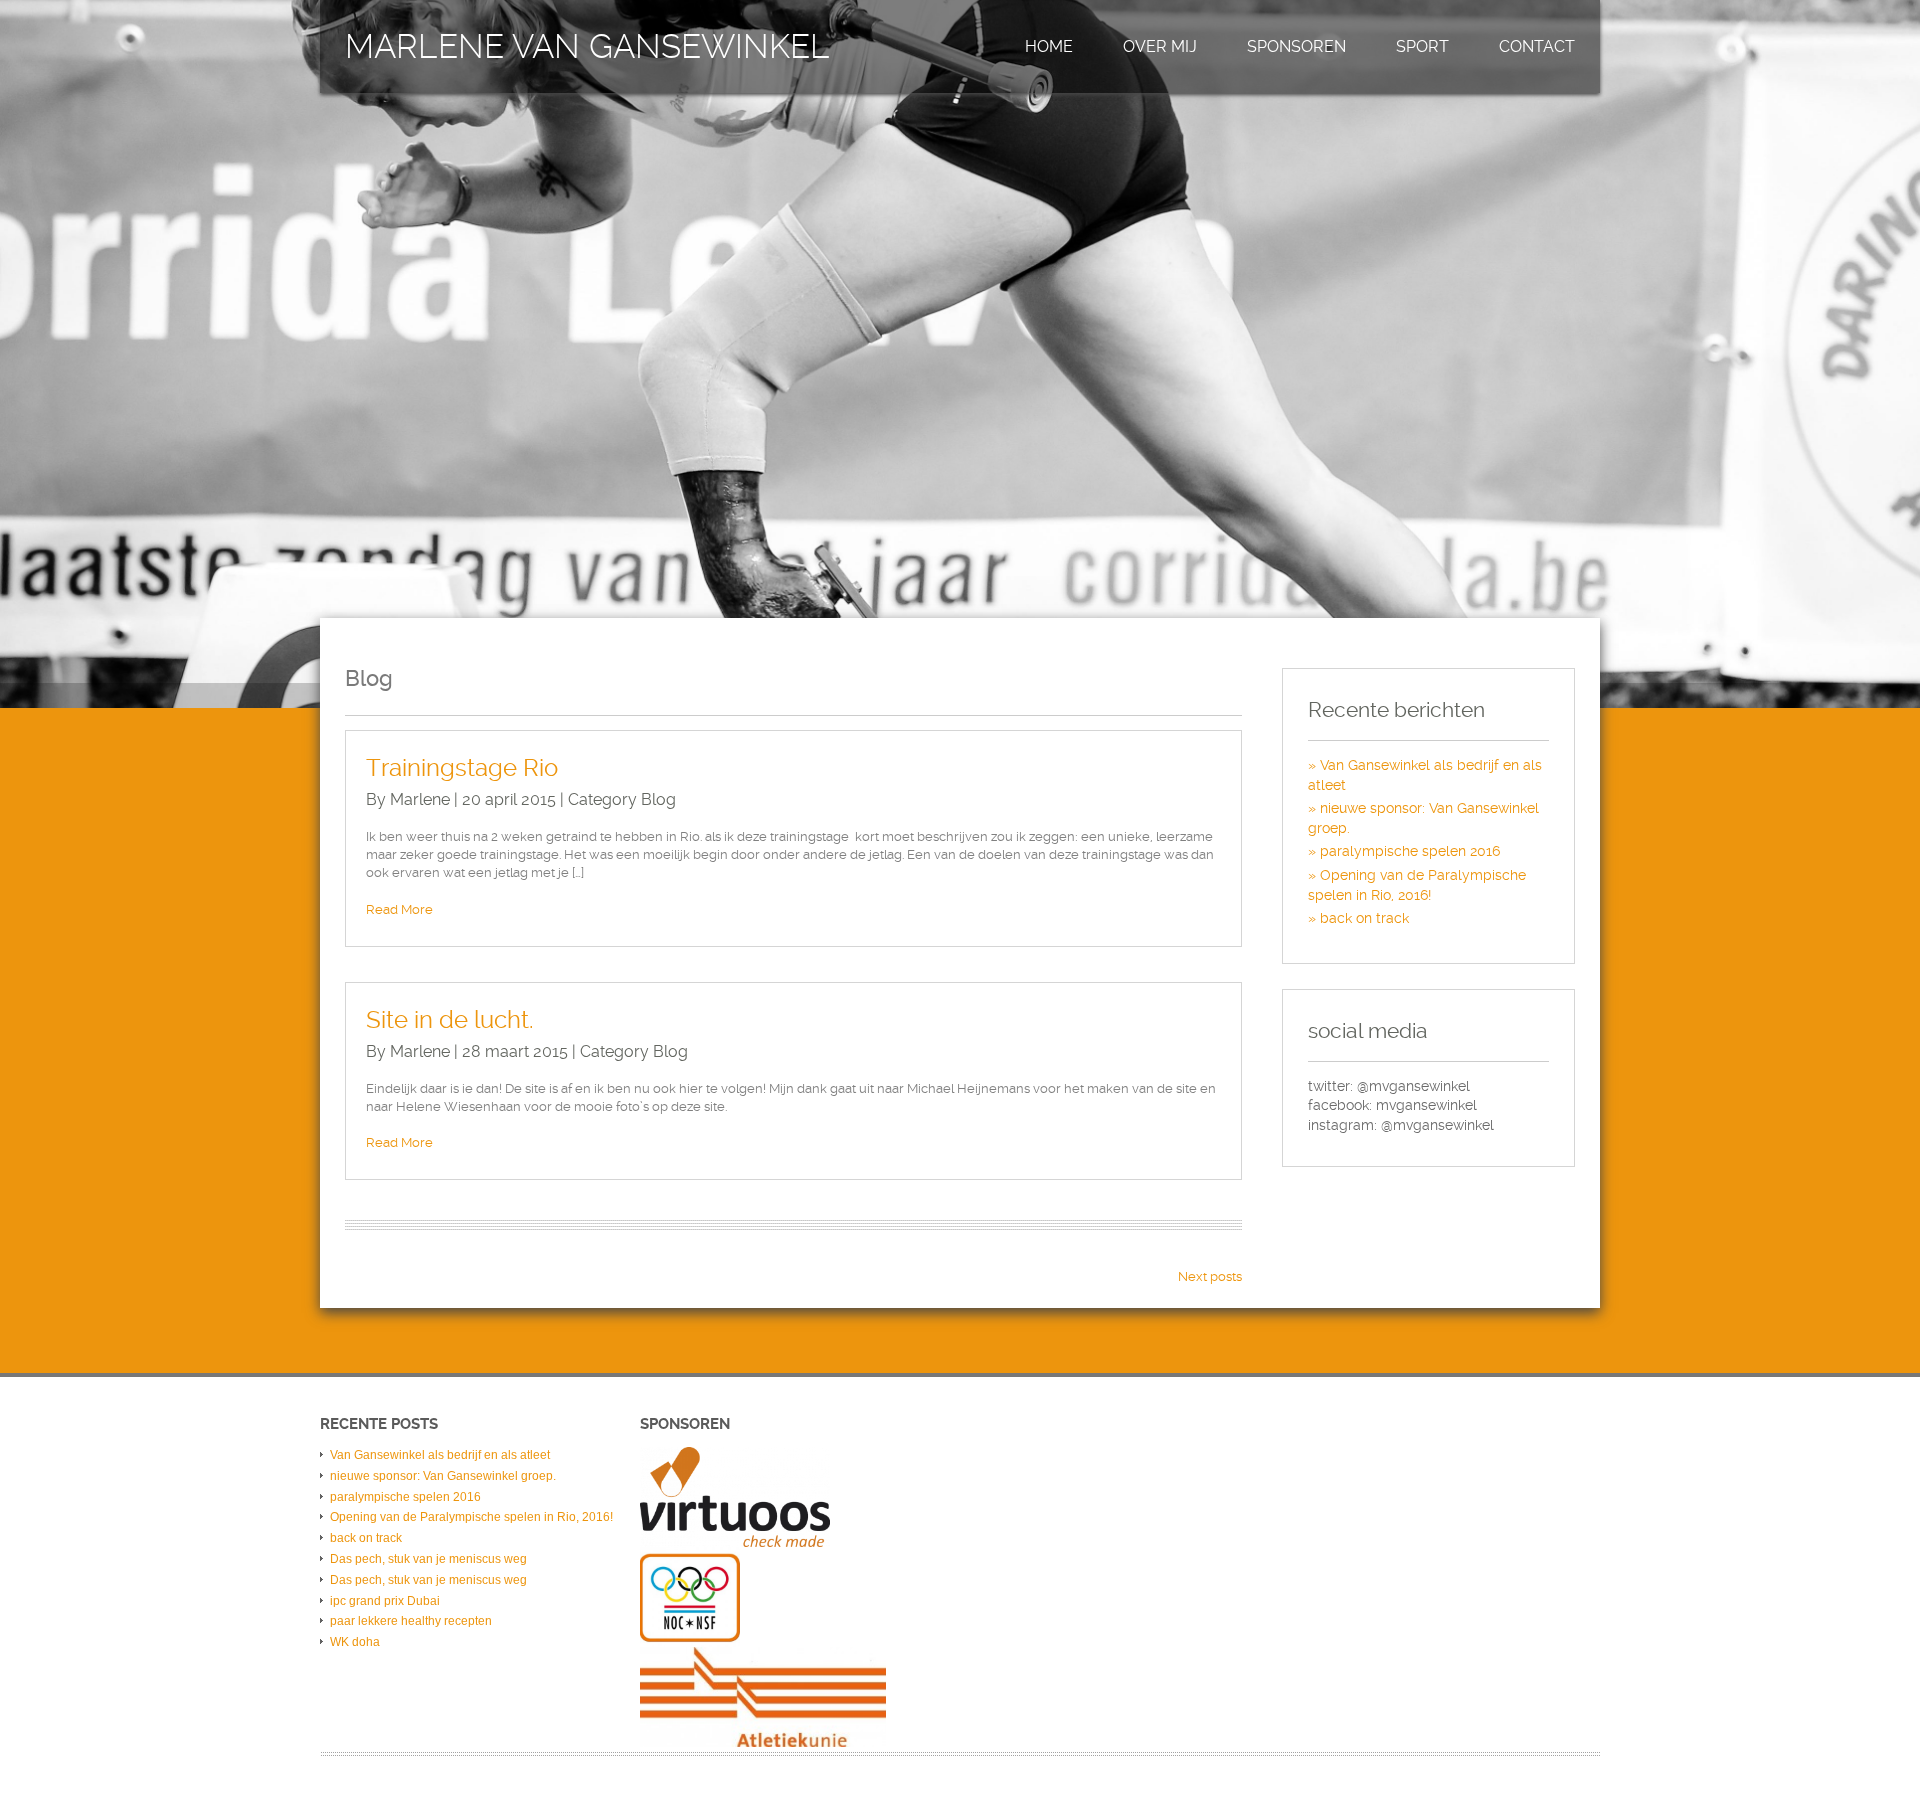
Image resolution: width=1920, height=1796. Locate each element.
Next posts (1210, 1276)
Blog (658, 799)
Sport (1422, 46)
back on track (1364, 918)
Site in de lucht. (450, 1020)
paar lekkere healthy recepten (411, 1621)
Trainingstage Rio (462, 768)
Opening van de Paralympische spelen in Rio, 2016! (471, 1517)
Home (1049, 46)
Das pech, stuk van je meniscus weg (428, 1559)
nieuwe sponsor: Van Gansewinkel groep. (443, 1476)
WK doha (355, 1642)
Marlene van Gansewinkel (587, 46)
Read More (399, 909)
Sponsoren (1296, 46)
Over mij (1160, 46)
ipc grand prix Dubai (385, 1601)
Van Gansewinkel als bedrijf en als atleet (440, 1455)
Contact (1537, 46)
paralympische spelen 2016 (1410, 851)
